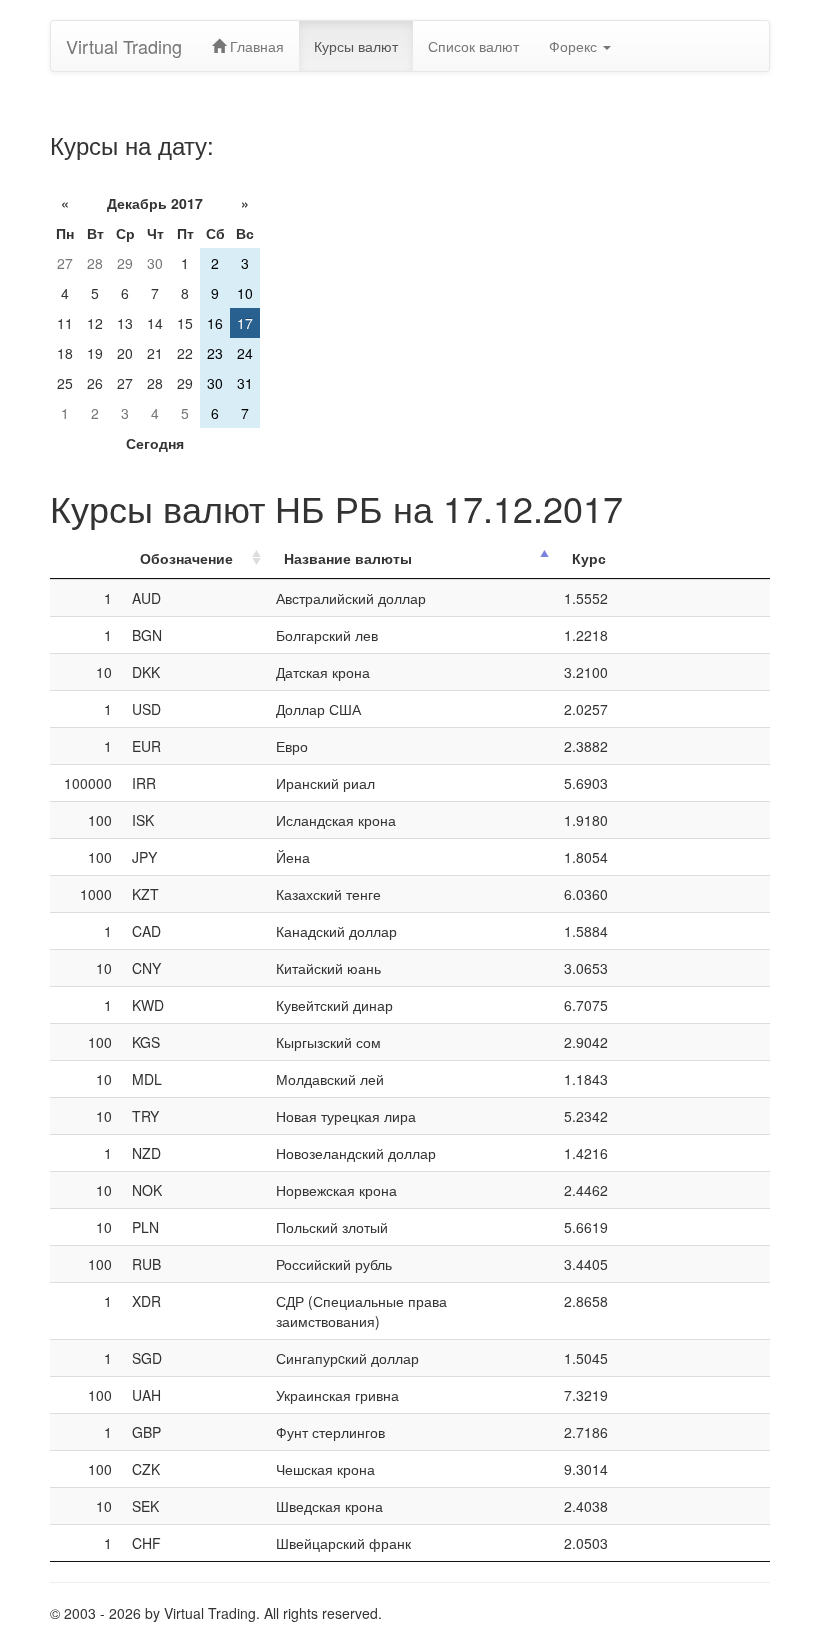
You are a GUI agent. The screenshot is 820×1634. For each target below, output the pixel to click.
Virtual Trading (124, 46)
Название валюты (348, 558)
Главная (255, 46)
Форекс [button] (575, 46)
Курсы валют (356, 46)
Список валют (473, 46)
